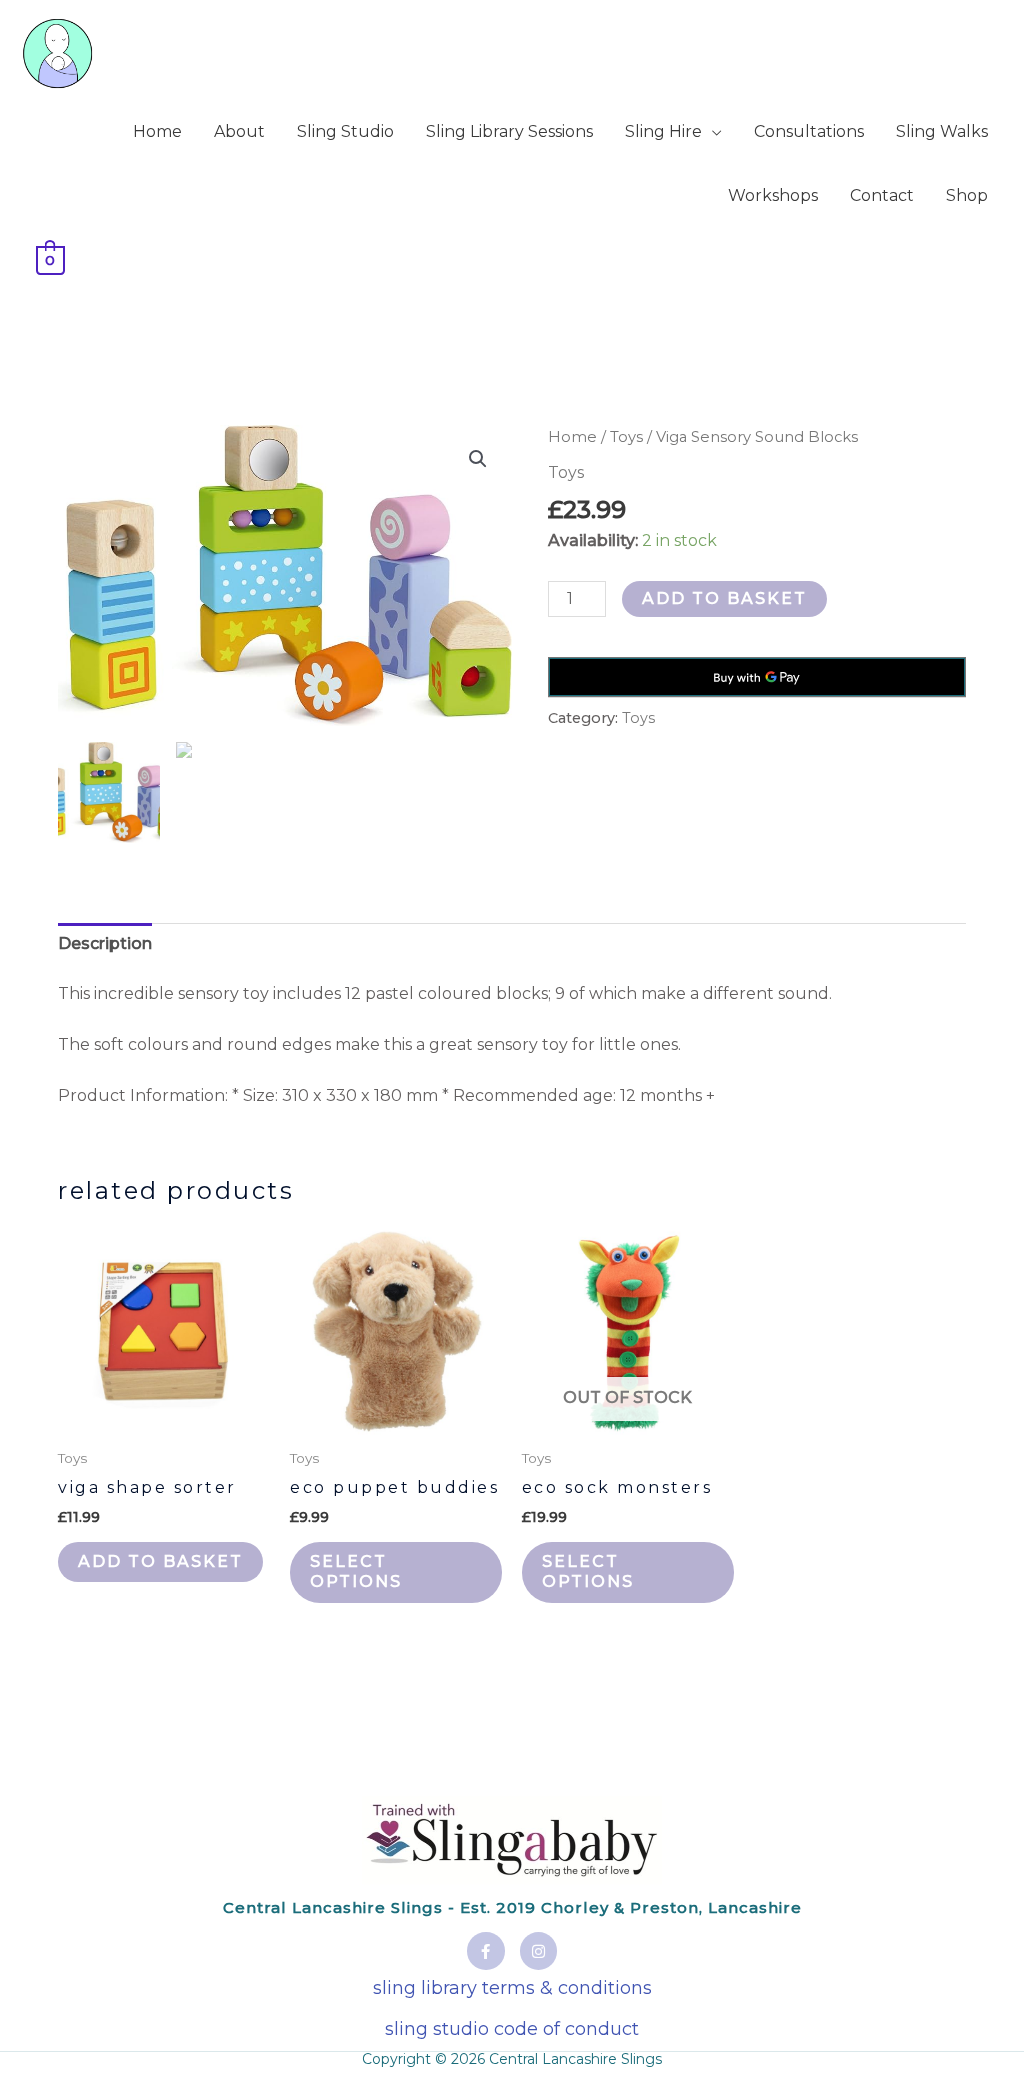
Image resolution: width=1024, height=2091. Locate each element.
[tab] (105, 944)
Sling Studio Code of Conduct (512, 2029)
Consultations (809, 131)
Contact (882, 195)
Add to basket (724, 598)
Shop (967, 195)
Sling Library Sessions (509, 131)
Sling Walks (942, 131)
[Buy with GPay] (756, 677)
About (239, 131)
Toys (626, 437)
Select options (356, 1572)
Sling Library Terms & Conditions (512, 1988)
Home (157, 131)
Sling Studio (345, 131)
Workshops (773, 195)
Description (105, 943)
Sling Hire (663, 131)
